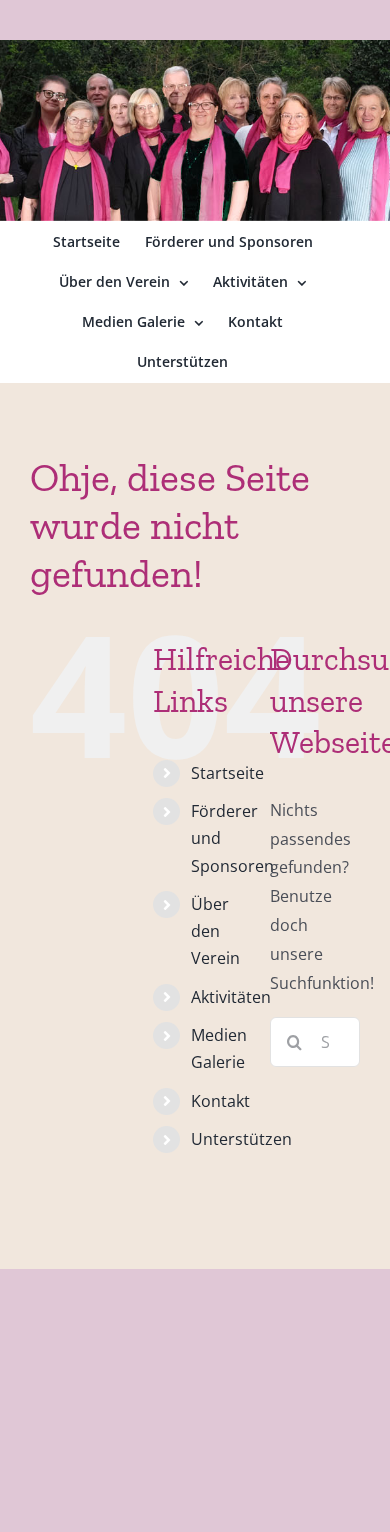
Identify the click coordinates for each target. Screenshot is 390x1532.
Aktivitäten (231, 997)
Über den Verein (215, 931)
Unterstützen (241, 1139)
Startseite (227, 773)
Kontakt (220, 1101)
